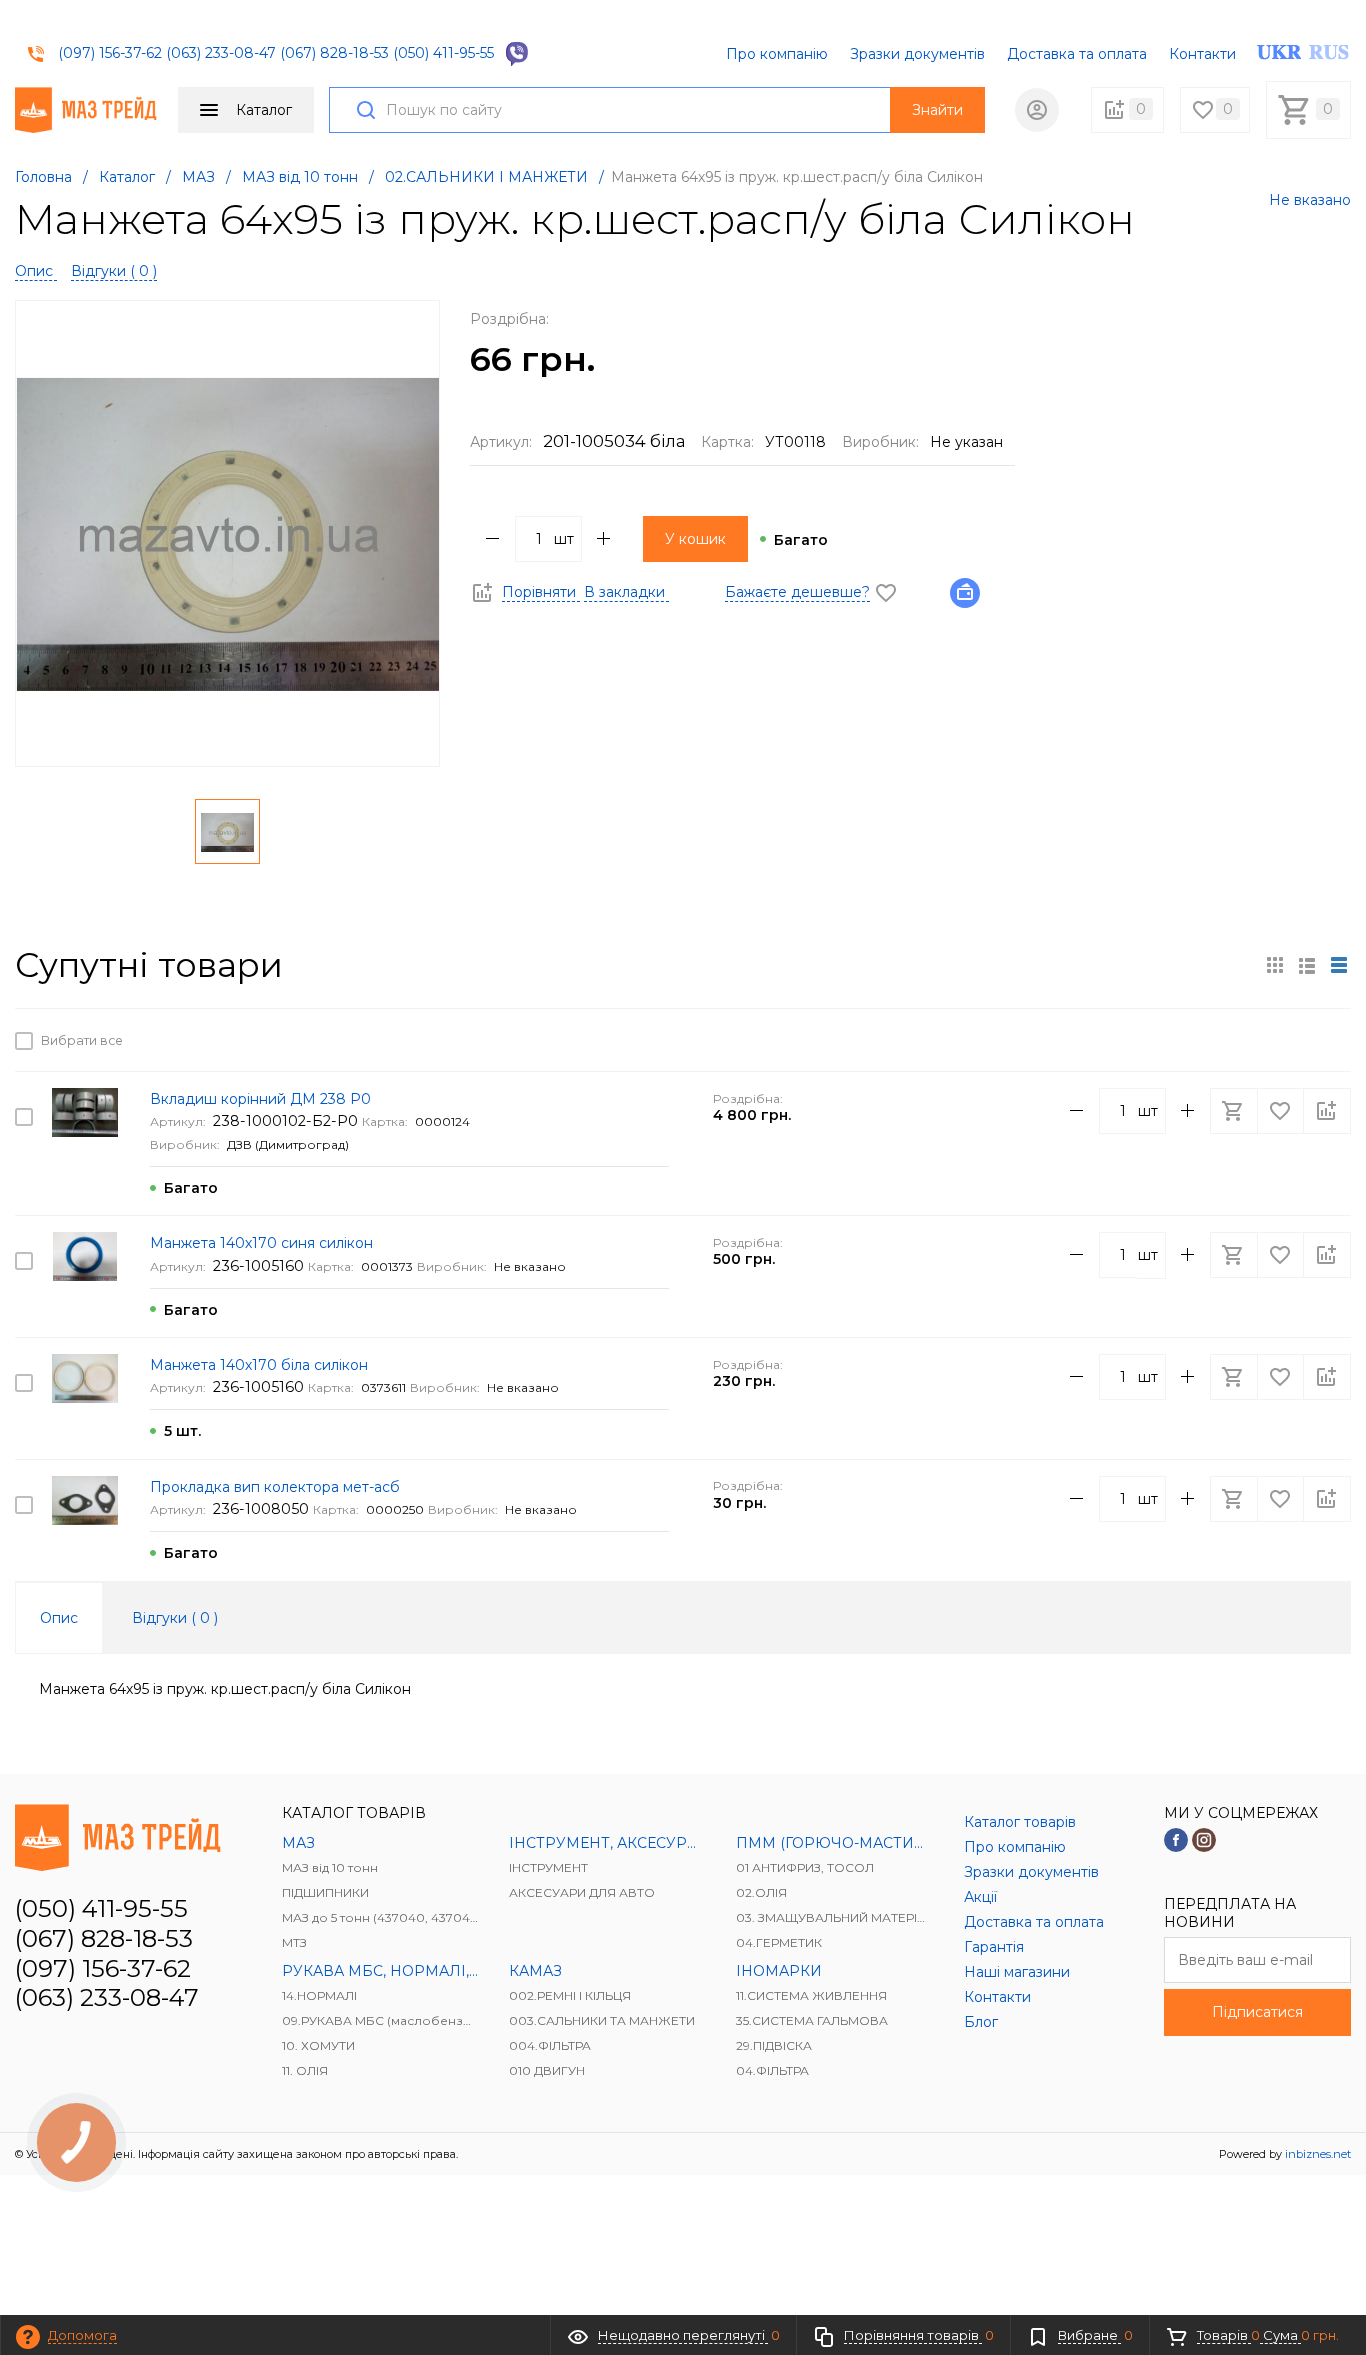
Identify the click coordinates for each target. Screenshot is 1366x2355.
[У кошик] (1236, 1040)
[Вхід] (1037, 110)
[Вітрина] (1275, 965)
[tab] (59, 1618)
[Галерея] (1307, 965)
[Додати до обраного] (1282, 1040)
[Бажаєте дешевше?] (971, 592)
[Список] (1339, 965)
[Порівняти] (1327, 1040)
